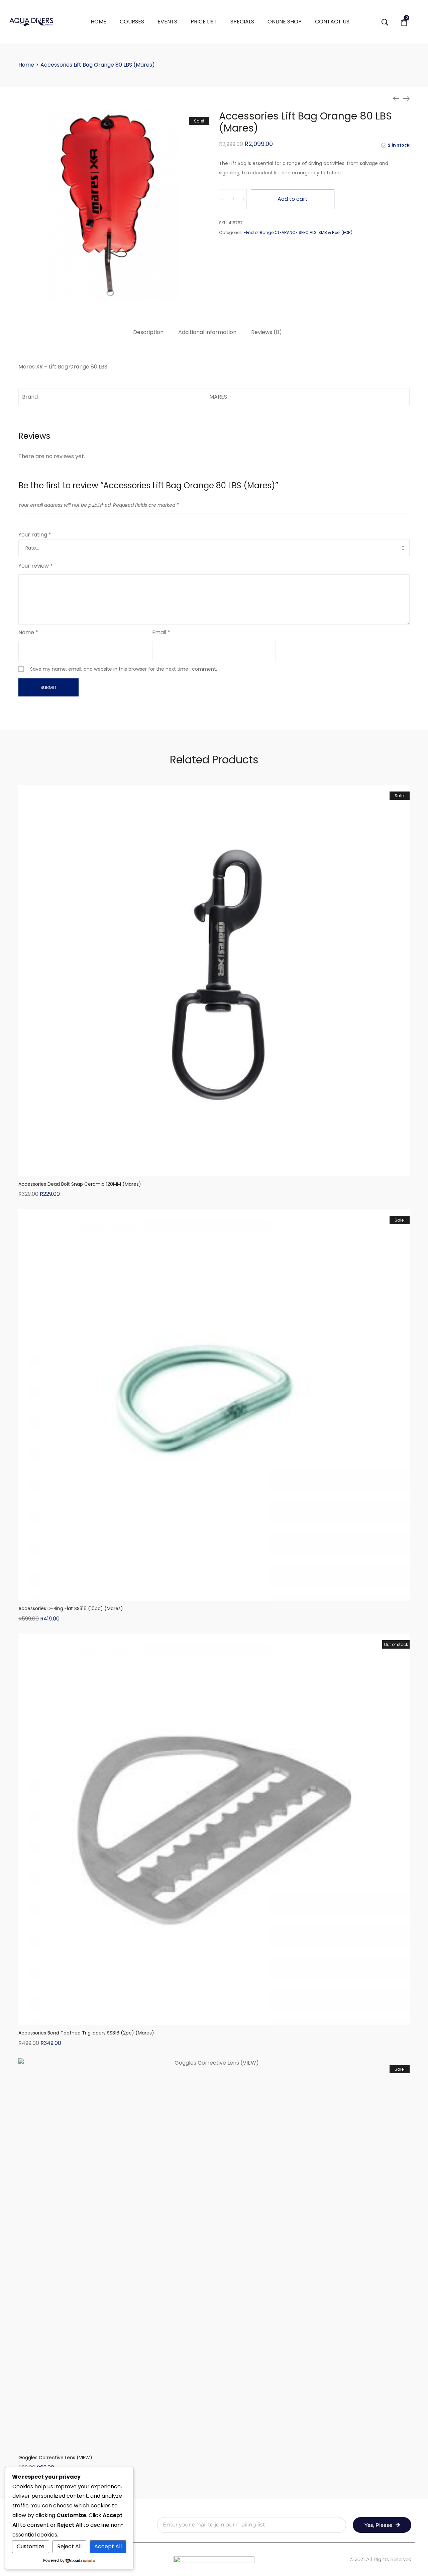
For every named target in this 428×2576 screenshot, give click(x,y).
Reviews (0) (266, 333)
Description (148, 333)
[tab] (148, 336)
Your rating (35, 535)
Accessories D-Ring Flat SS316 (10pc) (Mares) (71, 1608)
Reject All (69, 2546)
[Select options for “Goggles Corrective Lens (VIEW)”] (214, 2443)
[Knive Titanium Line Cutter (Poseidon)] (406, 99)
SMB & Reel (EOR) (335, 232)
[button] (214, 1170)
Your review (36, 566)
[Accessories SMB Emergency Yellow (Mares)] (396, 99)
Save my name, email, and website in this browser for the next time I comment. (124, 669)
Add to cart (293, 199)
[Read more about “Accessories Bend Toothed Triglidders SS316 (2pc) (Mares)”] (214, 2018)
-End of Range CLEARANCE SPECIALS (280, 232)
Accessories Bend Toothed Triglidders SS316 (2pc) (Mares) (86, 2033)
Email (161, 632)
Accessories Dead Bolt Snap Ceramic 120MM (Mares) (80, 1184)
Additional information (207, 333)
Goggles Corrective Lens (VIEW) (55, 2458)
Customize (31, 2546)
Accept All (108, 2546)
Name (28, 632)
